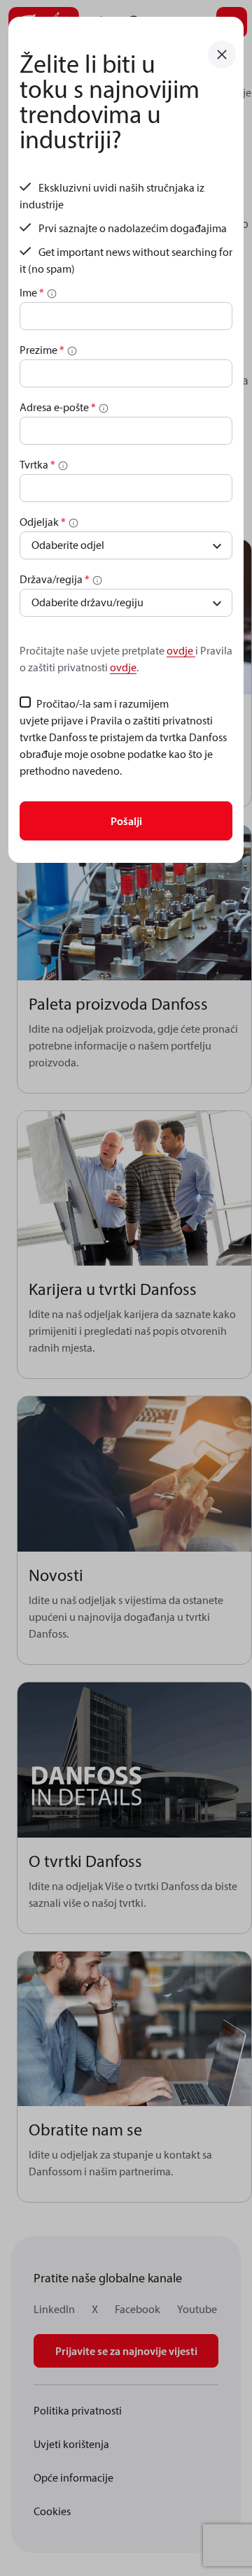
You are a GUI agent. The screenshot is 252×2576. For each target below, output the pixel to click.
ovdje (181, 650)
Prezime (42, 350)
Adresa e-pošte (58, 407)
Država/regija (55, 579)
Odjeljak (43, 522)
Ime (32, 292)
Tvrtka (37, 464)
